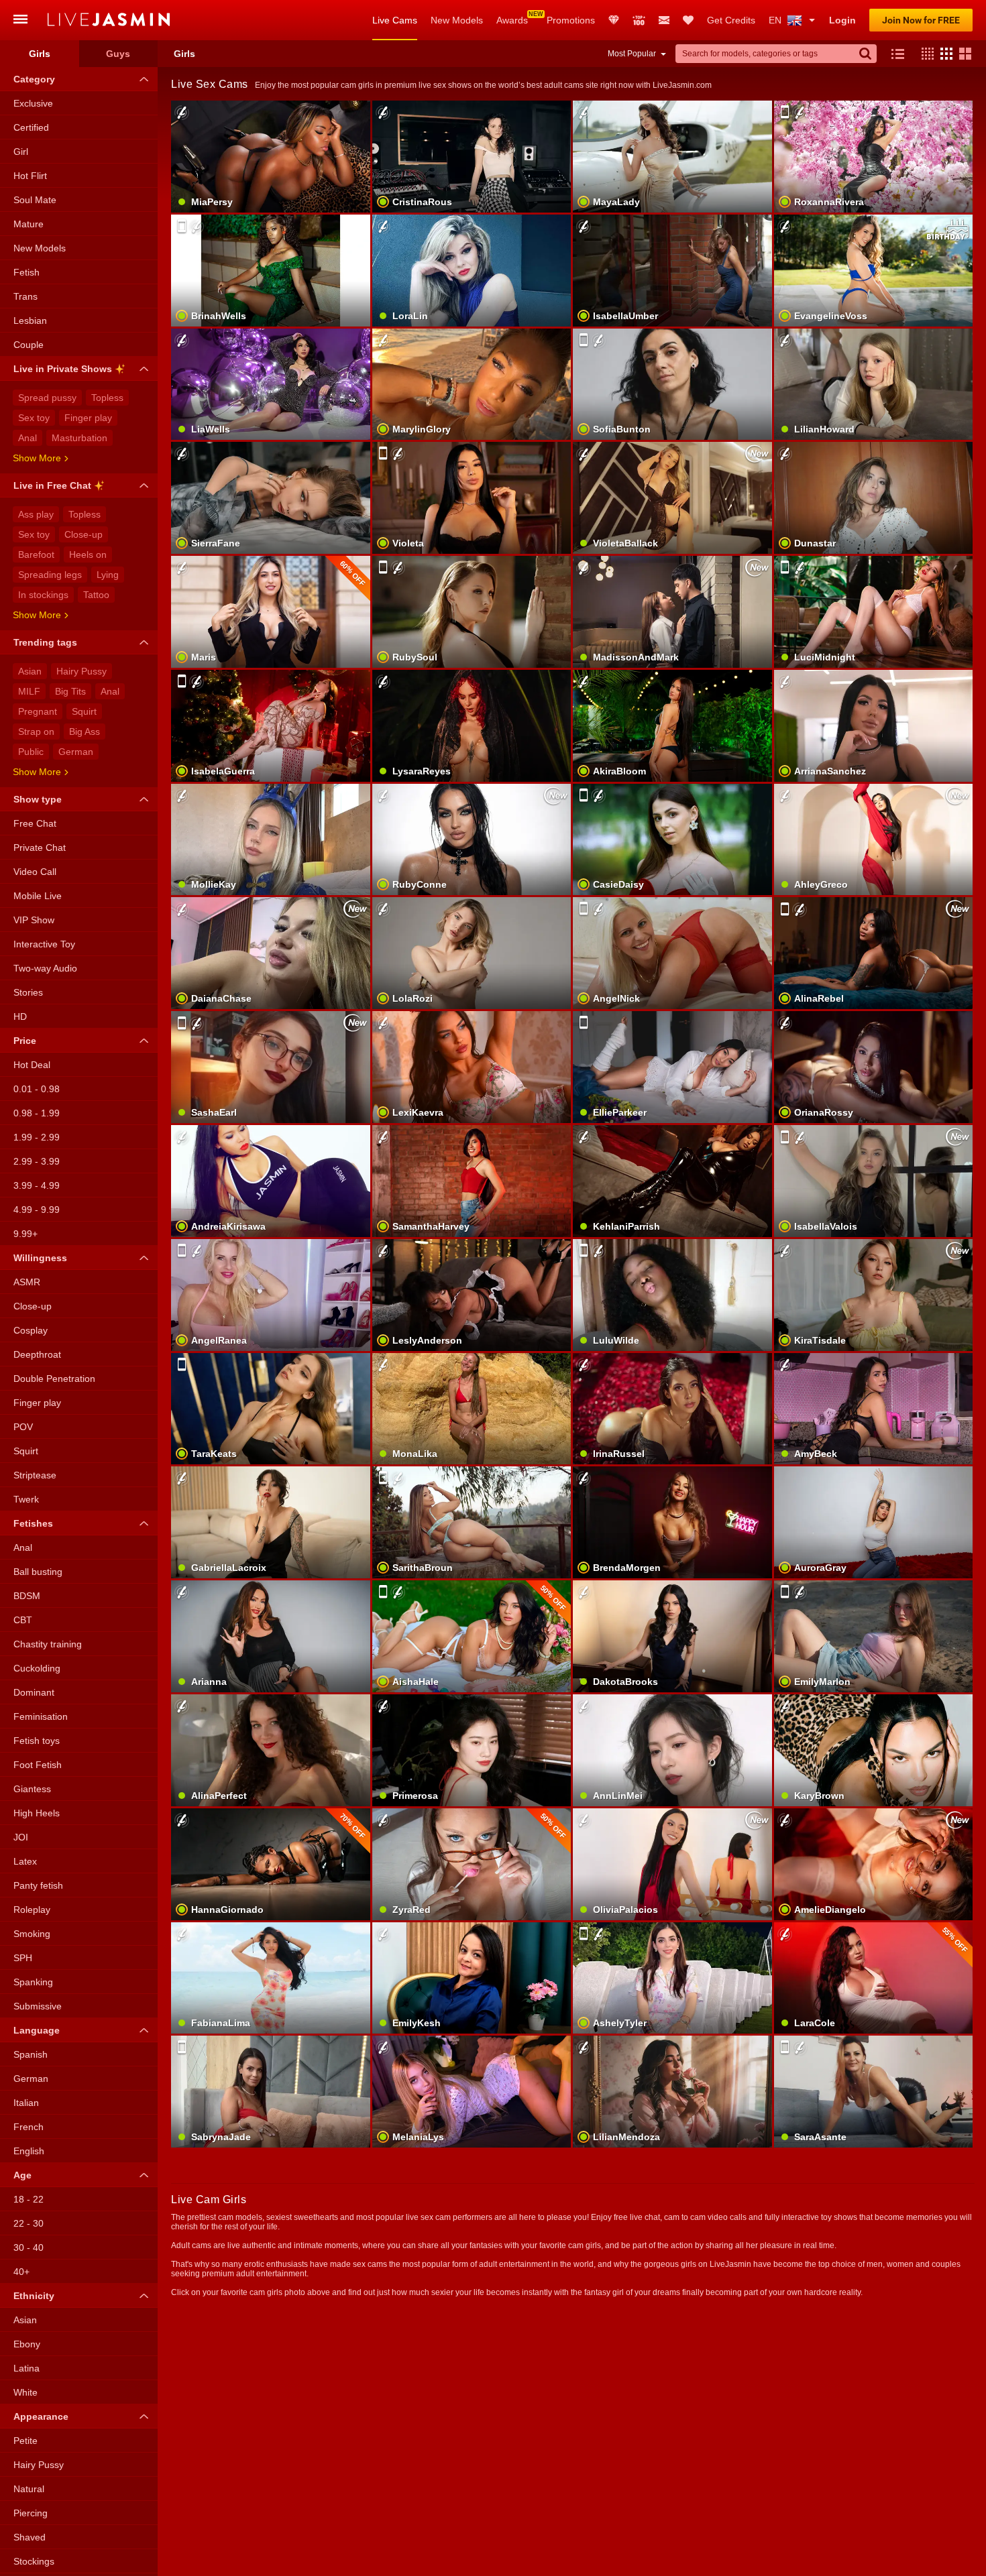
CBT (23, 1620)
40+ (21, 2272)
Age (22, 2175)
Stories (28, 992)
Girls (40, 54)
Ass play (36, 514)
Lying (108, 575)
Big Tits (70, 691)
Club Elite (614, 20)
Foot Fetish (38, 1765)
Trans (25, 296)
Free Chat (35, 823)
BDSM (27, 1596)
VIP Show (34, 920)
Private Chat (40, 847)
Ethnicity (34, 2296)
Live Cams (395, 20)
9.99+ (25, 1234)
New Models (457, 20)
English (29, 2151)
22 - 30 (29, 2223)
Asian (30, 671)
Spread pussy (47, 398)
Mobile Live (38, 896)
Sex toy (34, 418)
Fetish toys (37, 1741)
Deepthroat (37, 1354)
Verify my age (672, 1659)
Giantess (32, 1789)
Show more (37, 458)
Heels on (88, 554)
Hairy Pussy (81, 671)
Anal (28, 438)
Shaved (30, 2537)
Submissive (38, 2006)
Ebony (27, 2344)
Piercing (31, 2513)
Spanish (31, 2054)
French (29, 2127)
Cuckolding (37, 1668)
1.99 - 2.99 (37, 1137)
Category (34, 79)
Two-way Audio (45, 968)
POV (23, 1427)
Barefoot (36, 554)
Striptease (35, 1475)
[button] (924, 54)
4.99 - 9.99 (37, 1210)
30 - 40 (29, 2247)
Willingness (40, 1258)
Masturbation (79, 438)
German (76, 752)
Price (25, 1041)
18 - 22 (29, 2199)
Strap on (36, 731)
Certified (31, 127)
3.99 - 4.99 (37, 1185)
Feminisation (41, 1716)
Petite (25, 2441)
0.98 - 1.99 (37, 1113)
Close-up (84, 534)
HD (20, 1016)
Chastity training (48, 1644)
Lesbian (30, 320)
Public (31, 752)
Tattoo (96, 595)
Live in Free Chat (52, 485)
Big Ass (85, 731)
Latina (26, 2368)
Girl (21, 152)
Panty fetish (38, 1885)
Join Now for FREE (921, 20)
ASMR (27, 1282)
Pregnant (38, 711)
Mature (29, 224)
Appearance (41, 2416)
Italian (26, 2103)
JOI (21, 1837)
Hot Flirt (30, 176)
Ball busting (38, 1572)
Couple (29, 345)
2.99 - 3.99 (37, 1161)
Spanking (33, 1982)
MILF (29, 691)
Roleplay (32, 1910)
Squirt (84, 711)
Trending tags (45, 642)
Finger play (88, 418)
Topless (107, 398)
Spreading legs (50, 575)
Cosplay (31, 1330)
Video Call (35, 872)
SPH (23, 1958)
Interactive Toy (44, 944)
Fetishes (33, 1523)
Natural (29, 2489)
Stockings (34, 2561)
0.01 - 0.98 (37, 1089)
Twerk (26, 1499)
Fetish (26, 272)
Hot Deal (32, 1065)
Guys (118, 54)
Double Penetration (54, 1379)
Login (842, 20)
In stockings (43, 595)
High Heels (37, 1813)
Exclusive (33, 103)
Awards (512, 20)
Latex (25, 1861)
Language (37, 2030)
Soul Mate (35, 200)
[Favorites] (688, 20)
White (25, 2392)
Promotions (571, 20)
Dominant (34, 1692)
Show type (38, 799)
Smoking (32, 1934)
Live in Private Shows (63, 369)
